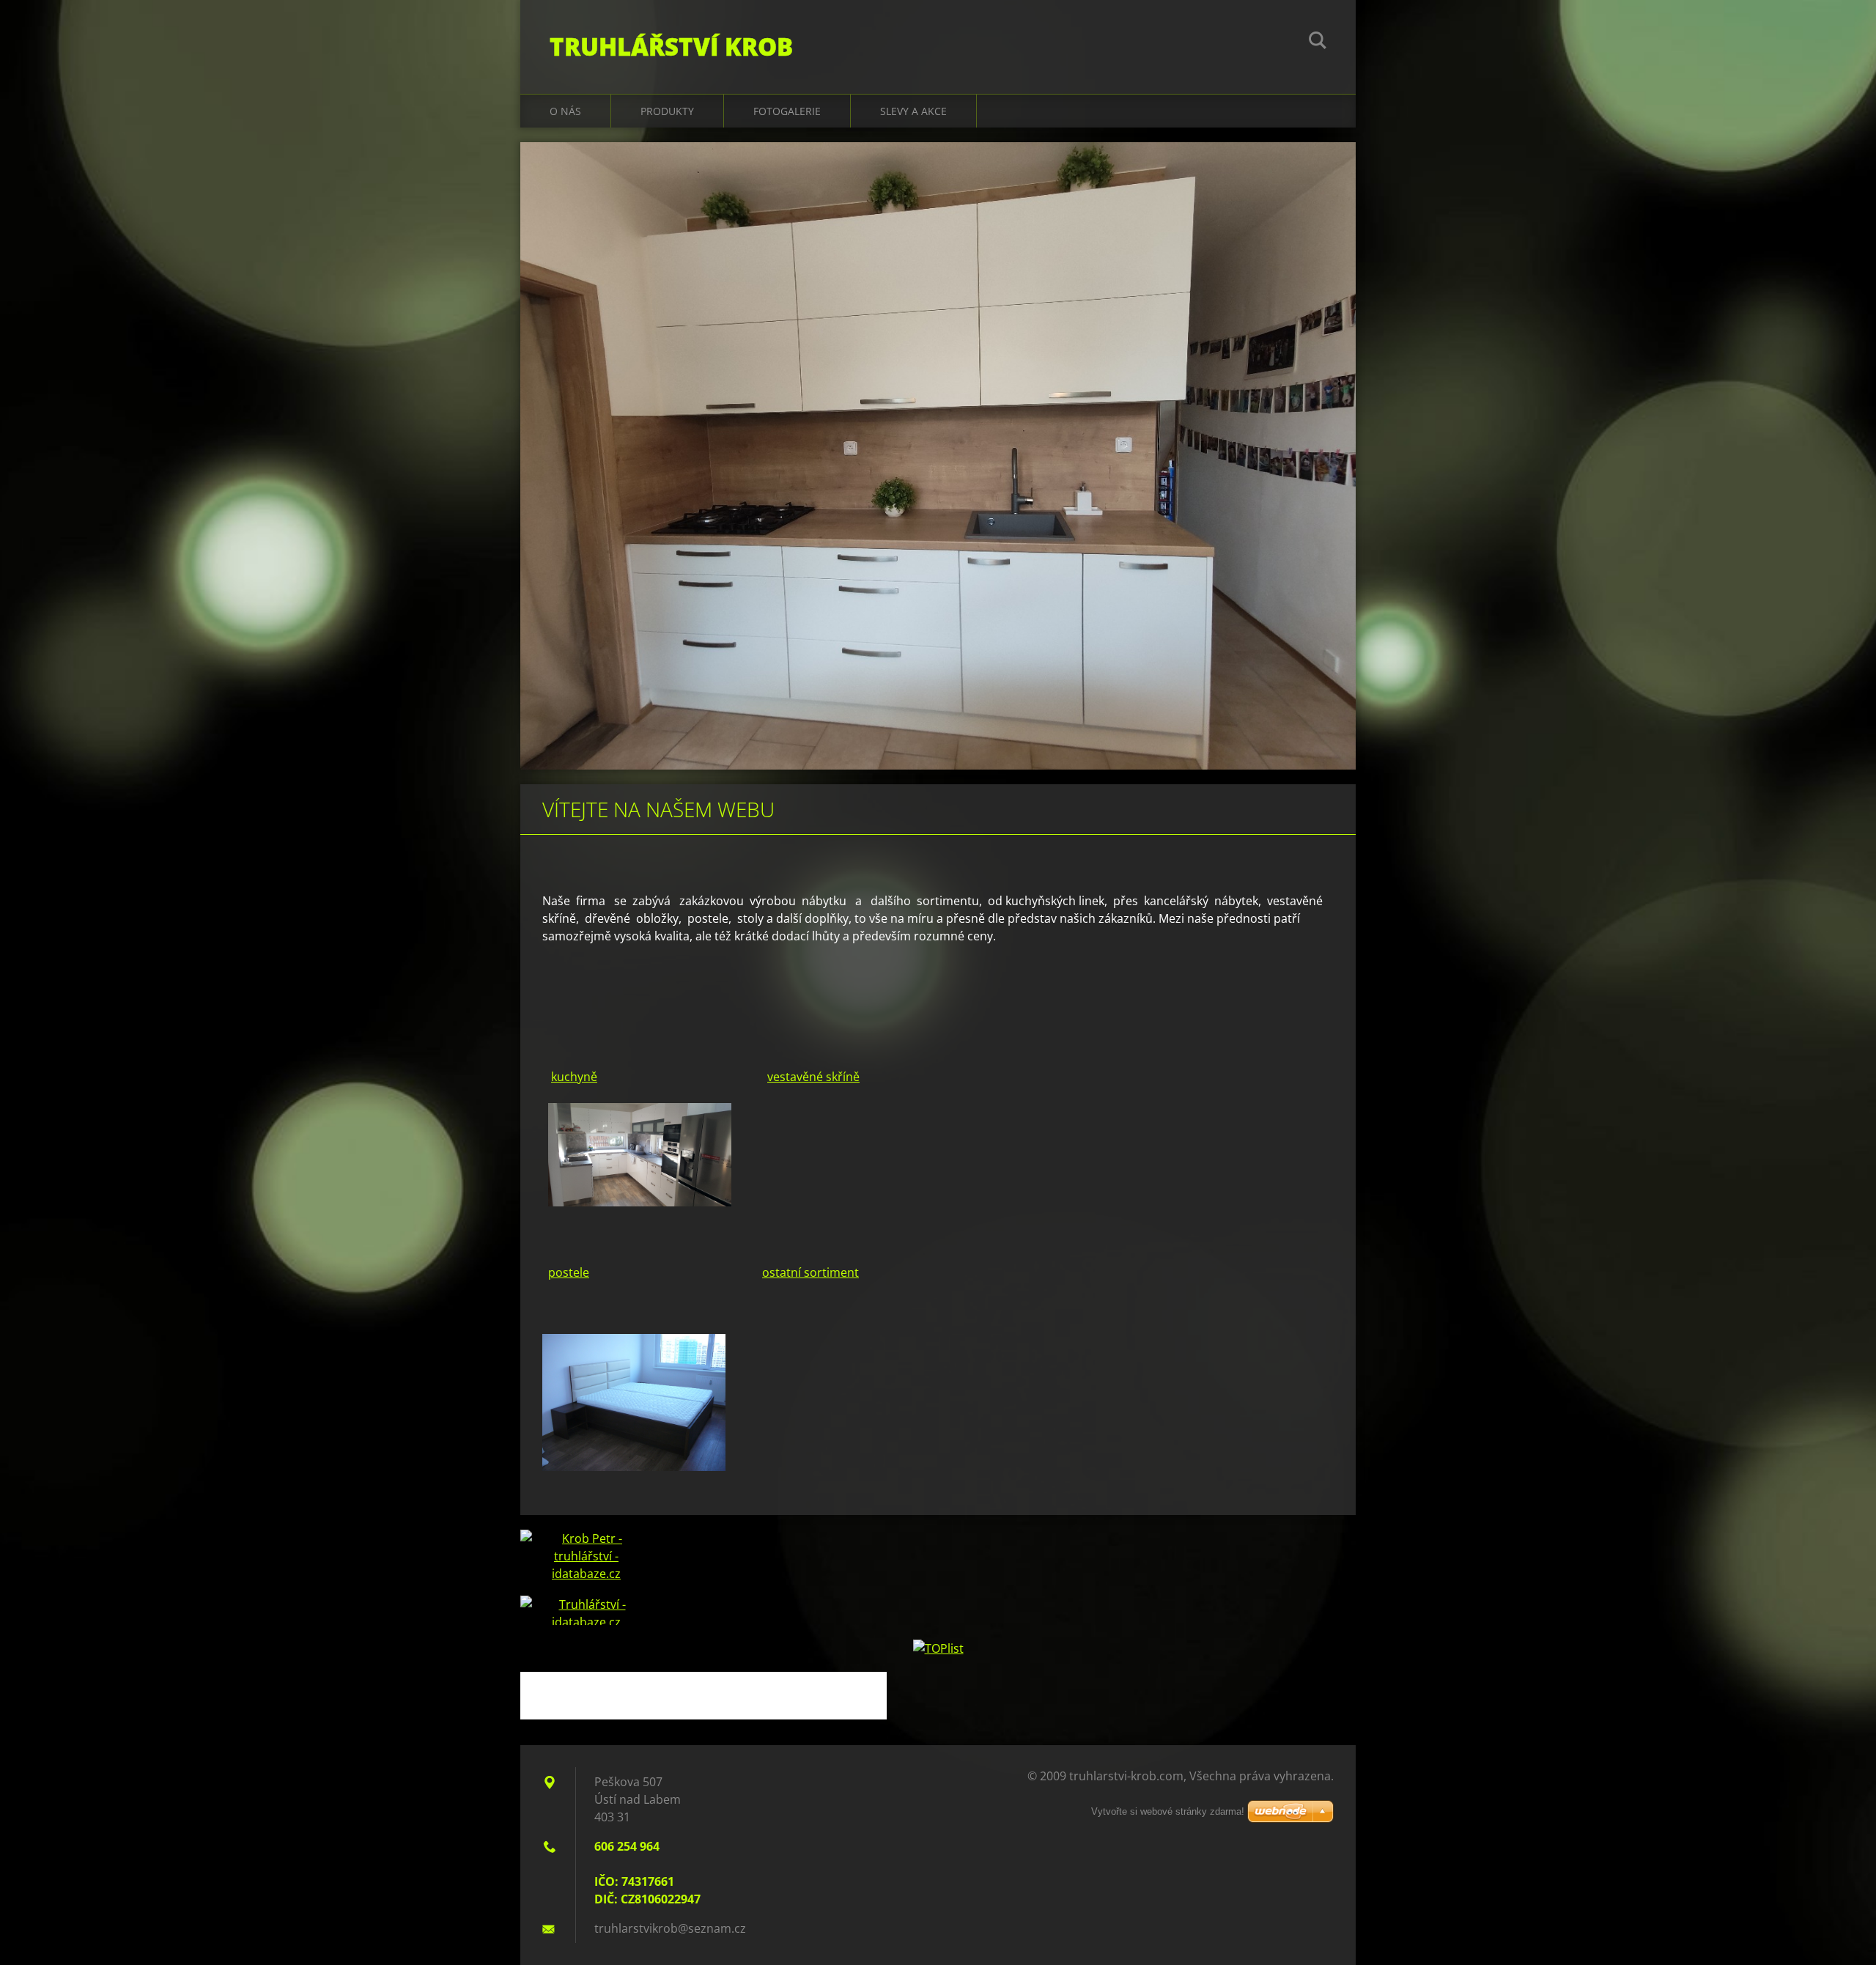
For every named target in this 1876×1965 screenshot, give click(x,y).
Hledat (1318, 43)
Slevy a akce (913, 111)
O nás (565, 111)
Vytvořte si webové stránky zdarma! (1168, 1811)
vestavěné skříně (813, 1077)
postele (569, 1272)
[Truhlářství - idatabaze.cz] (586, 1610)
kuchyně (574, 1077)
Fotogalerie (787, 111)
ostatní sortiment (810, 1272)
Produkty (667, 111)
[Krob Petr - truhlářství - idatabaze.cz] (586, 1563)
